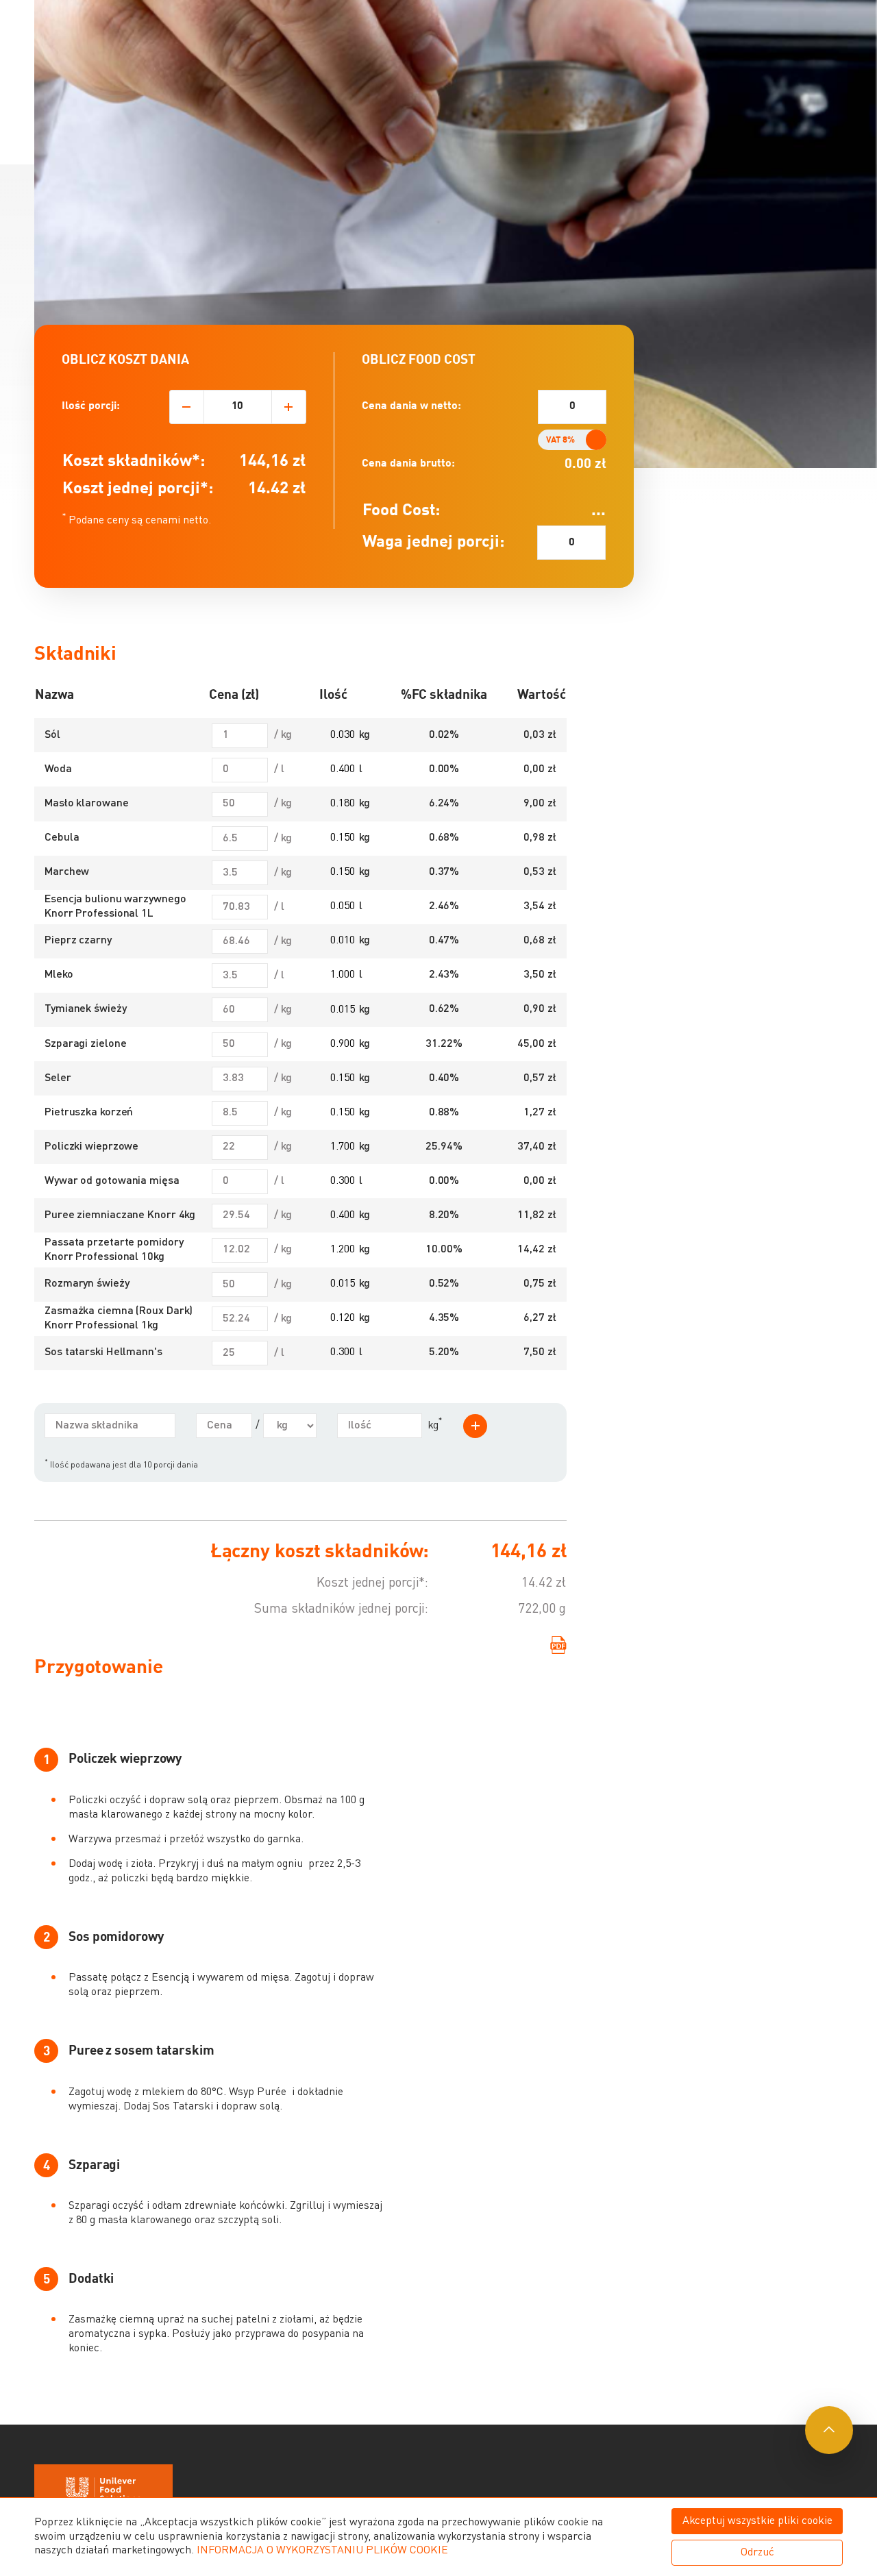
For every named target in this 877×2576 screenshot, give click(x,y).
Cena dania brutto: (408, 464)
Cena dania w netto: (411, 406)
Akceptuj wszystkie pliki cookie (757, 2521)
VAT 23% (581, 440)
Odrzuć (757, 2553)
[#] (829, 2430)
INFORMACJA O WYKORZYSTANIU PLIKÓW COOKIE (322, 2551)
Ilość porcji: (91, 406)
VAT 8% (560, 440)
